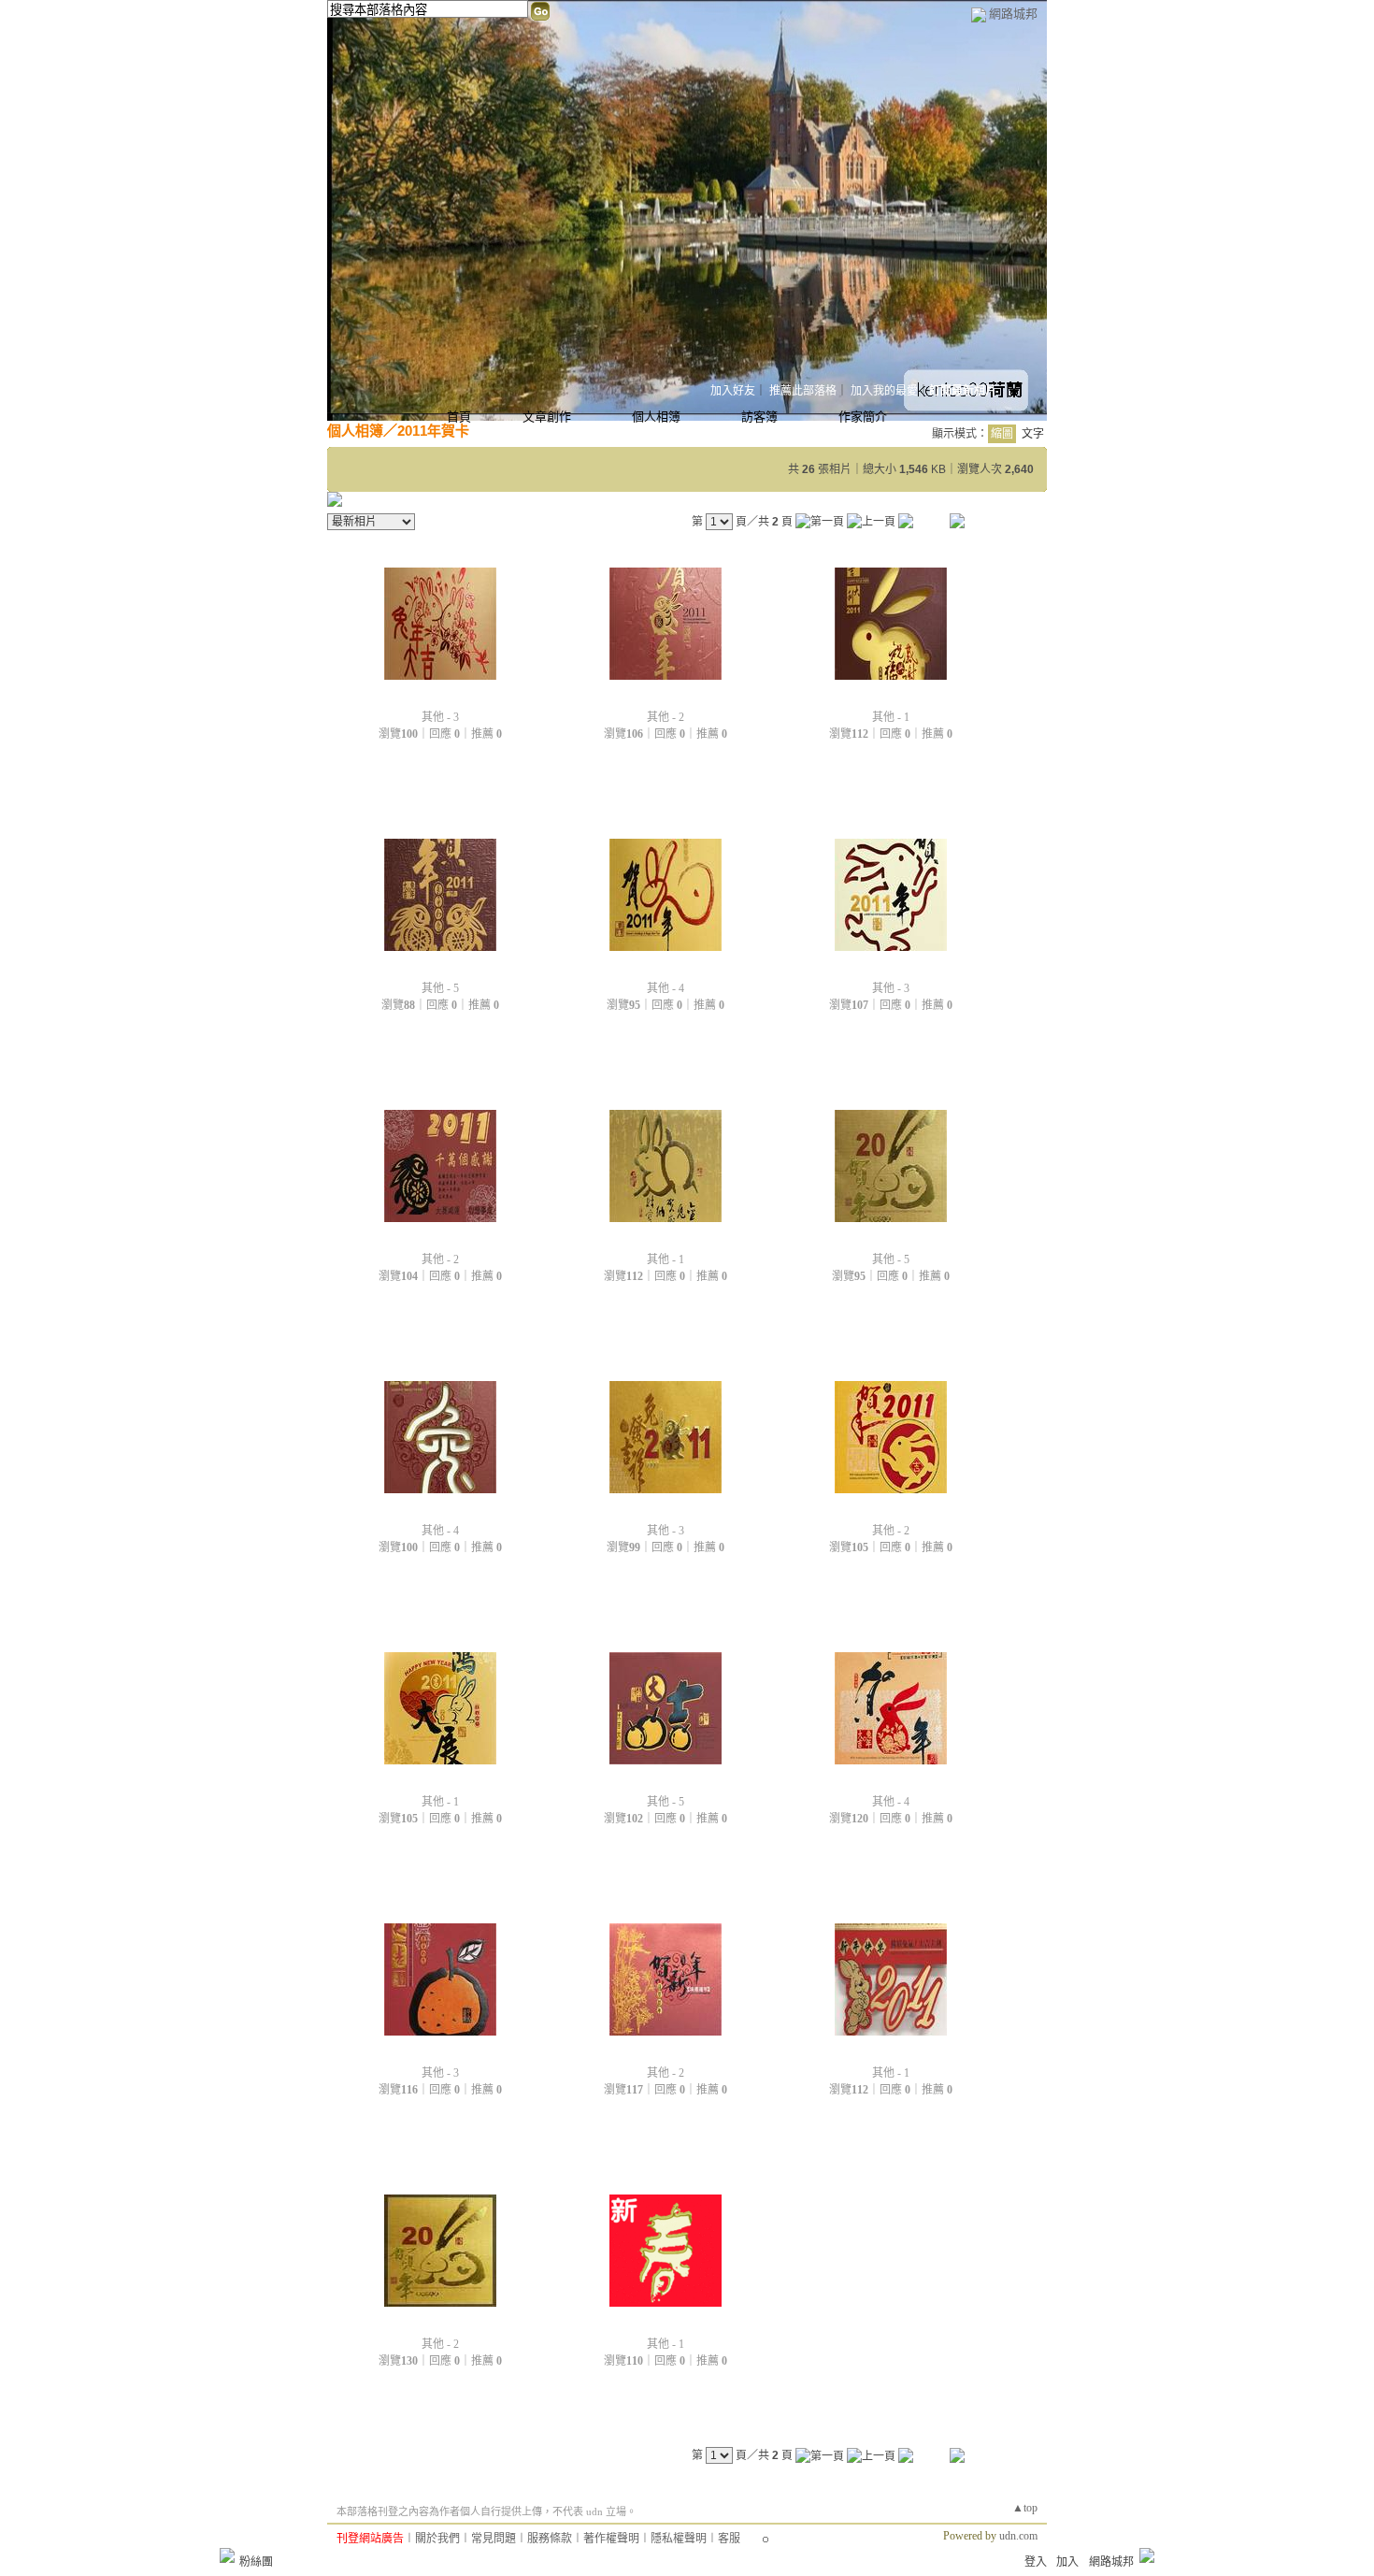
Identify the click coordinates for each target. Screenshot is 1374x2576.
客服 (729, 2539)
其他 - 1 (891, 717)
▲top (1025, 2508)
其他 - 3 (440, 717)
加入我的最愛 (884, 391)
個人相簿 (656, 417)
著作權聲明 (611, 2539)
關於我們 (437, 2539)
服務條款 (550, 2539)
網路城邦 (1013, 14)
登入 (1036, 2562)
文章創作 (547, 417)
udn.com (1018, 2536)
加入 (1067, 2562)
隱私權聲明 (679, 2539)
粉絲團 (256, 2562)
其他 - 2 (666, 717)
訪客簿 (759, 417)
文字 (1033, 434)
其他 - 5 (440, 988)
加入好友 (733, 391)
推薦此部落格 (803, 391)
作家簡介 (863, 417)
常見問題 (494, 2539)
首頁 (459, 417)
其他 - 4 (666, 988)
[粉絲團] (227, 2555)
